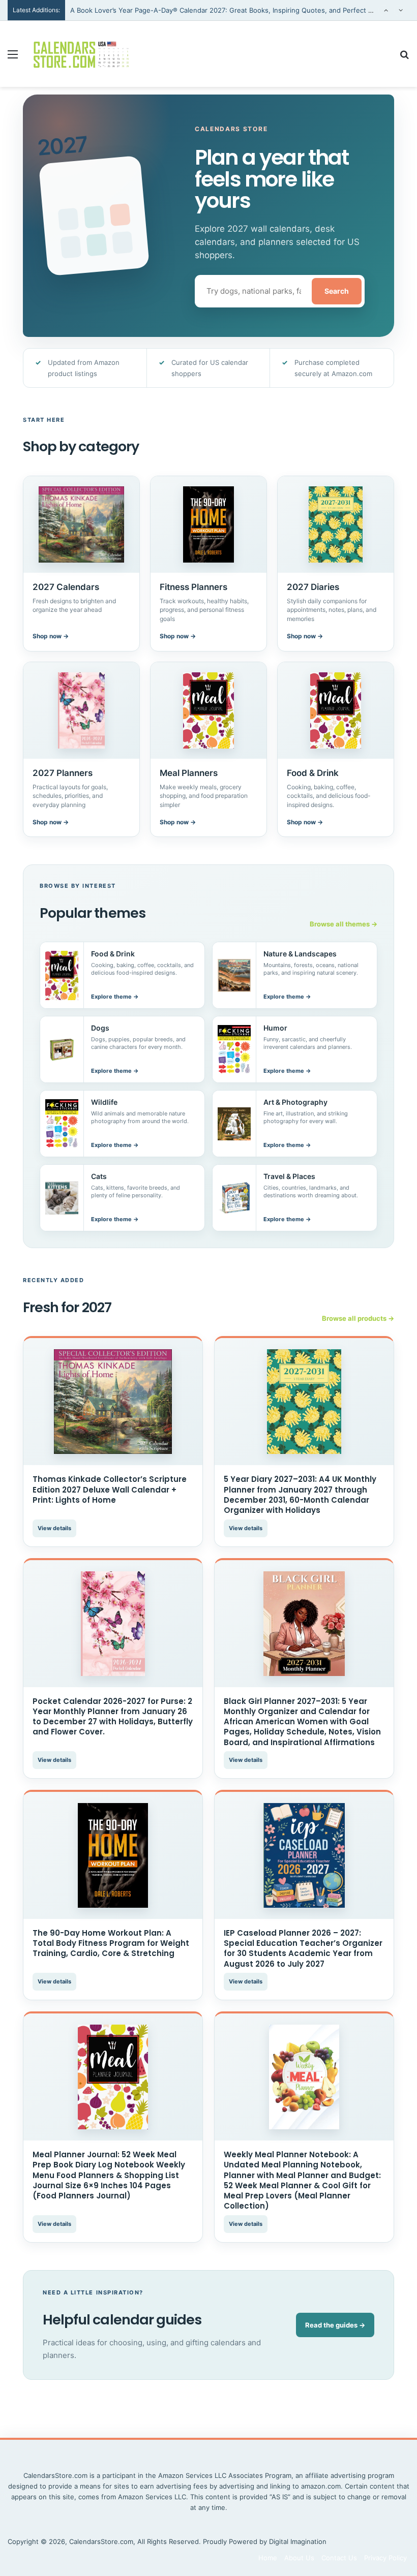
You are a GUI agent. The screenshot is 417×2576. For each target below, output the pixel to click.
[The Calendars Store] (81, 54)
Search (337, 291)
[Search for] (404, 58)
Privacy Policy (385, 2558)
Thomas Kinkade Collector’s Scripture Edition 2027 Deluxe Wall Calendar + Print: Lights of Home (110, 1489)
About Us (299, 2558)
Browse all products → (358, 1318)
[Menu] (13, 58)
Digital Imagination (298, 2541)
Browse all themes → (344, 924)
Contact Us (339, 2558)
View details (54, 1528)
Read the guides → (335, 2325)
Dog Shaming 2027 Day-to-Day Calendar (134, 19)
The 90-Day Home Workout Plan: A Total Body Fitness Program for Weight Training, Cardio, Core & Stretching (111, 1943)
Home (268, 2558)
